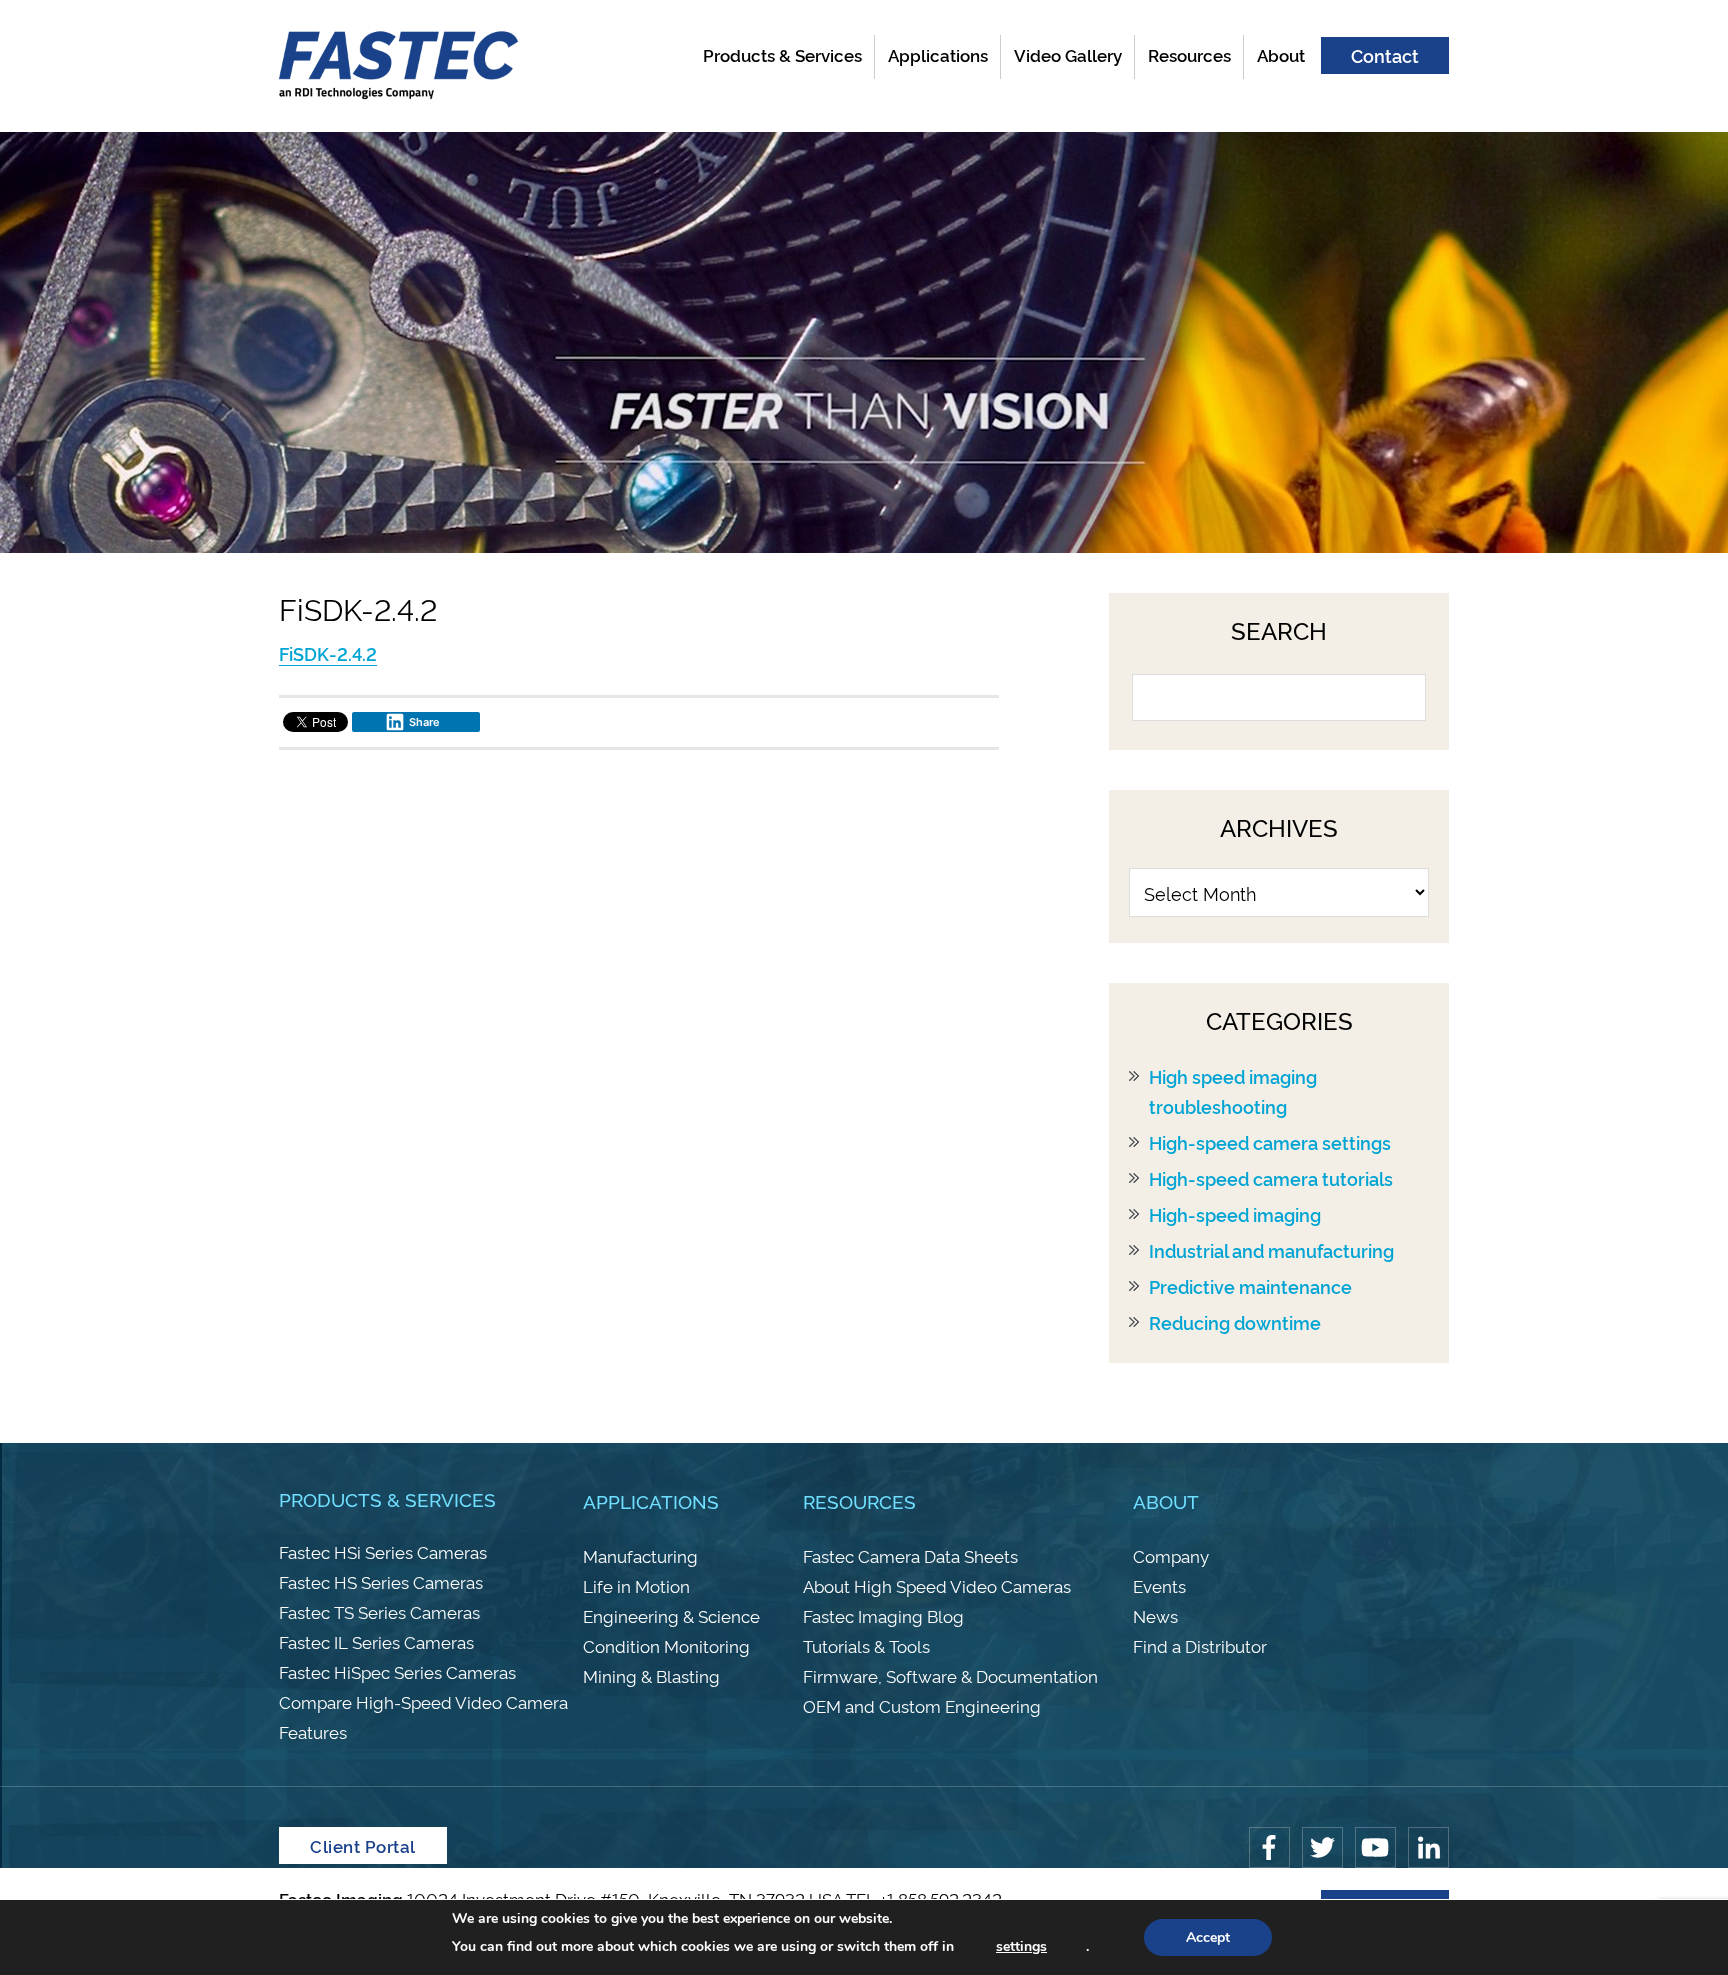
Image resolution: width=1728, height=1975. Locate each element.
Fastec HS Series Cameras (381, 1581)
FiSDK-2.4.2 (328, 653)
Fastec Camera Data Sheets (910, 1555)
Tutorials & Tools (866, 1645)
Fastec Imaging (399, 66)
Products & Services (387, 1498)
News (1155, 1615)
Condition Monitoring (666, 1645)
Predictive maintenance (1250, 1286)
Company (1171, 1555)
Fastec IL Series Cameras (376, 1641)
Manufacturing (640, 1555)
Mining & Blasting (651, 1675)
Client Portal (363, 1845)
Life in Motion (636, 1585)
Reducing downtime (1235, 1322)
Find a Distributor (1200, 1645)
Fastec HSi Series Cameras (383, 1551)
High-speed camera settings (1270, 1142)
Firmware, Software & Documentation (950, 1675)
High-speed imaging (1235, 1214)
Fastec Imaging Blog (883, 1615)
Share (424, 722)
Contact (1385, 55)
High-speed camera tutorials (1271, 1178)
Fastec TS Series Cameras (379, 1611)
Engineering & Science (671, 1615)
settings (1021, 1946)
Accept (1208, 1937)
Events (1159, 1585)
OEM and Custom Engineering (922, 1705)
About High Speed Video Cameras (937, 1585)
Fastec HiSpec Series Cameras (397, 1671)
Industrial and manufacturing (1271, 1250)
